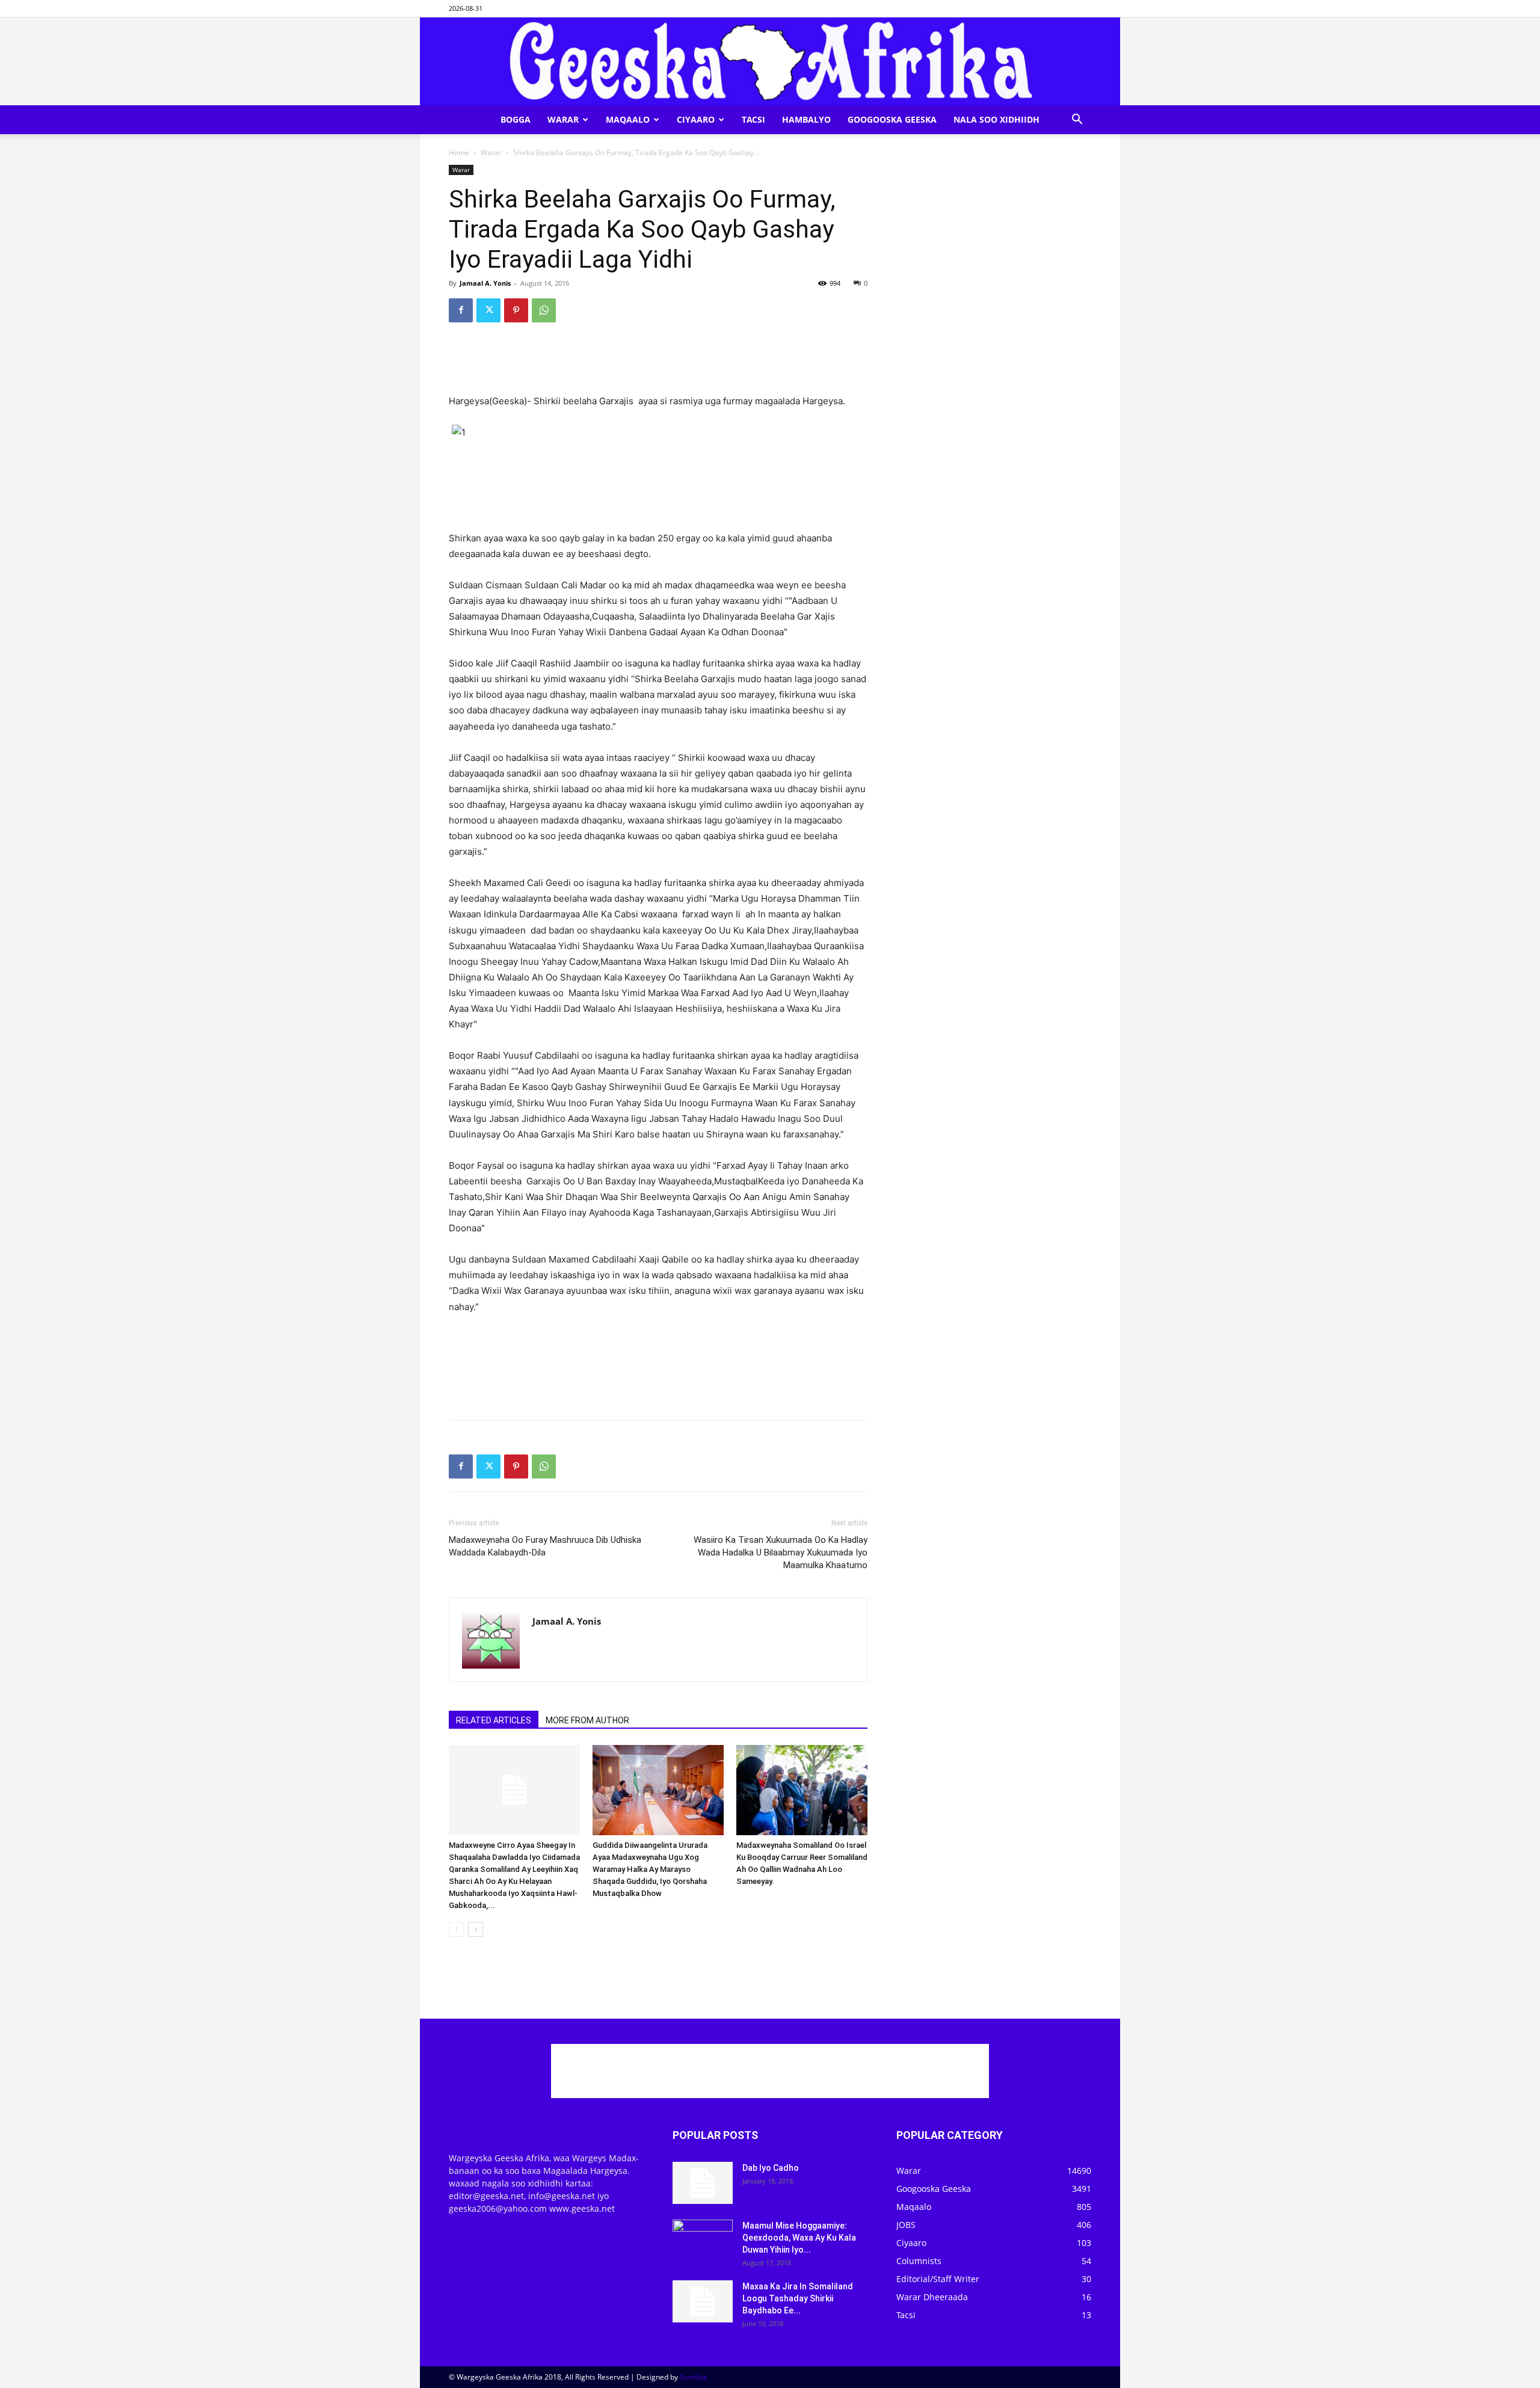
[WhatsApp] (544, 310)
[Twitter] (488, 310)
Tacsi (753, 119)
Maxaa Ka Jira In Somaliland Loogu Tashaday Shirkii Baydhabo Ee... (798, 2298)
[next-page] (476, 1929)
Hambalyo (806, 119)
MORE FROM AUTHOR (587, 1720)
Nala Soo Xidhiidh (996, 119)
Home (459, 152)
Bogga (516, 119)
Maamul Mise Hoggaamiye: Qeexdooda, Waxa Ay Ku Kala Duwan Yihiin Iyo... (799, 2238)
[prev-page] (456, 1929)
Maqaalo (628, 119)
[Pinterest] (516, 310)
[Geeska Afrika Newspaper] (770, 61)
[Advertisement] (658, 363)
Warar (563, 119)
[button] (1077, 121)
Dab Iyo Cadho (771, 2168)
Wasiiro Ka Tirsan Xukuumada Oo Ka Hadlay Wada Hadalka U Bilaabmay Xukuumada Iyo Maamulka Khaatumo (781, 1553)
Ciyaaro (696, 119)
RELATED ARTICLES (494, 1720)
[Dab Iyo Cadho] (703, 2183)
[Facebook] (461, 310)
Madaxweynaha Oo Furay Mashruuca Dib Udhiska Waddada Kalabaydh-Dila (545, 1546)
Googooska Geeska (892, 119)
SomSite (694, 2377)
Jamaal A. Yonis (485, 283)
